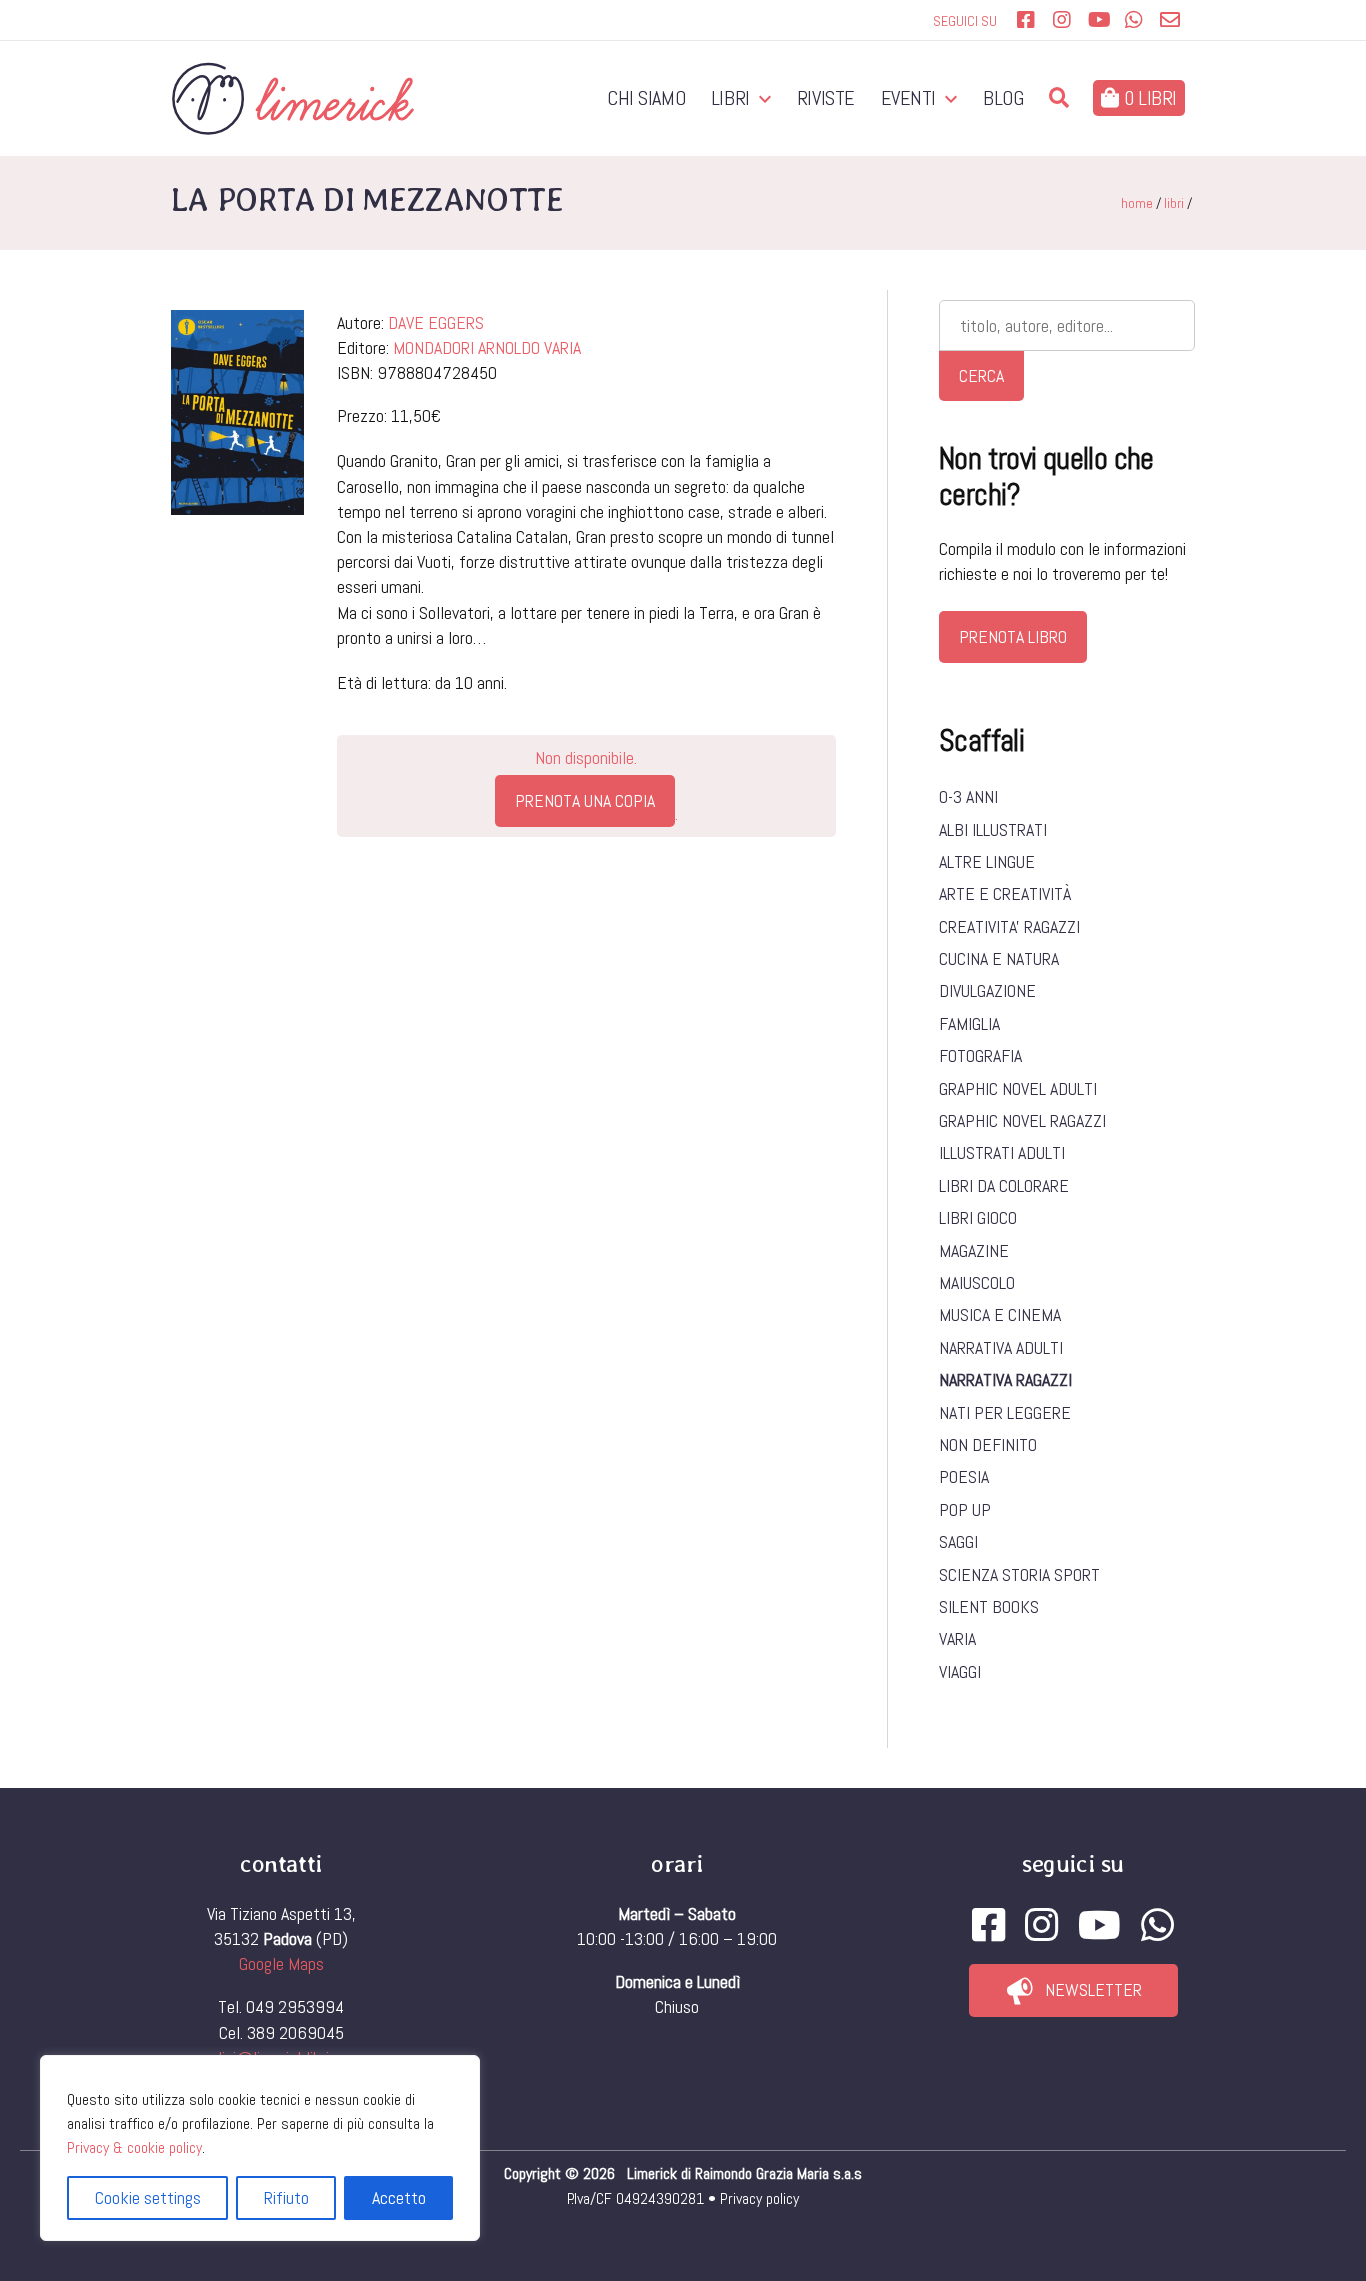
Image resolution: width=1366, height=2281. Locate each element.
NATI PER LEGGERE (1005, 1412)
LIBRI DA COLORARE (1004, 1185)
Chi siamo (646, 98)
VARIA (957, 1638)
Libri (730, 98)
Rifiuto (286, 2197)
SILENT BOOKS (989, 1606)
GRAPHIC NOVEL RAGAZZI (1022, 1120)
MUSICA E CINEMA (1000, 1314)
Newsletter (1093, 1989)
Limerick (654, 2173)
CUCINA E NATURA (999, 958)
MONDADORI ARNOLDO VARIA (487, 347)
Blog (1003, 98)
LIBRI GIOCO (978, 1217)
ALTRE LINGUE (987, 861)
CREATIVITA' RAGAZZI (1009, 926)
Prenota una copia (585, 800)
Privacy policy (759, 2198)
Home (1137, 203)
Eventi (909, 98)
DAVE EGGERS (436, 322)
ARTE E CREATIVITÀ (1005, 893)
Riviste (826, 98)
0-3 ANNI (968, 796)
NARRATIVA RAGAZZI (1005, 1379)
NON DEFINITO (988, 1444)
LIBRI (1174, 203)
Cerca (981, 375)
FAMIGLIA (969, 1023)
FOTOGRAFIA (980, 1055)
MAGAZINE (974, 1250)
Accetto (399, 2197)
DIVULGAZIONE (987, 990)
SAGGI (958, 1541)
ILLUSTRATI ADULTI (1002, 1152)
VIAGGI (960, 1671)
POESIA (964, 1476)
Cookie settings (148, 2197)
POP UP (965, 1509)
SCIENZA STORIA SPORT (1019, 1574)
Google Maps (281, 1963)
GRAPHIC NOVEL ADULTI (1018, 1088)
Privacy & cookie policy (134, 2147)
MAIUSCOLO (977, 1282)
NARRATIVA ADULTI (1001, 1347)
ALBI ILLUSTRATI (993, 829)
